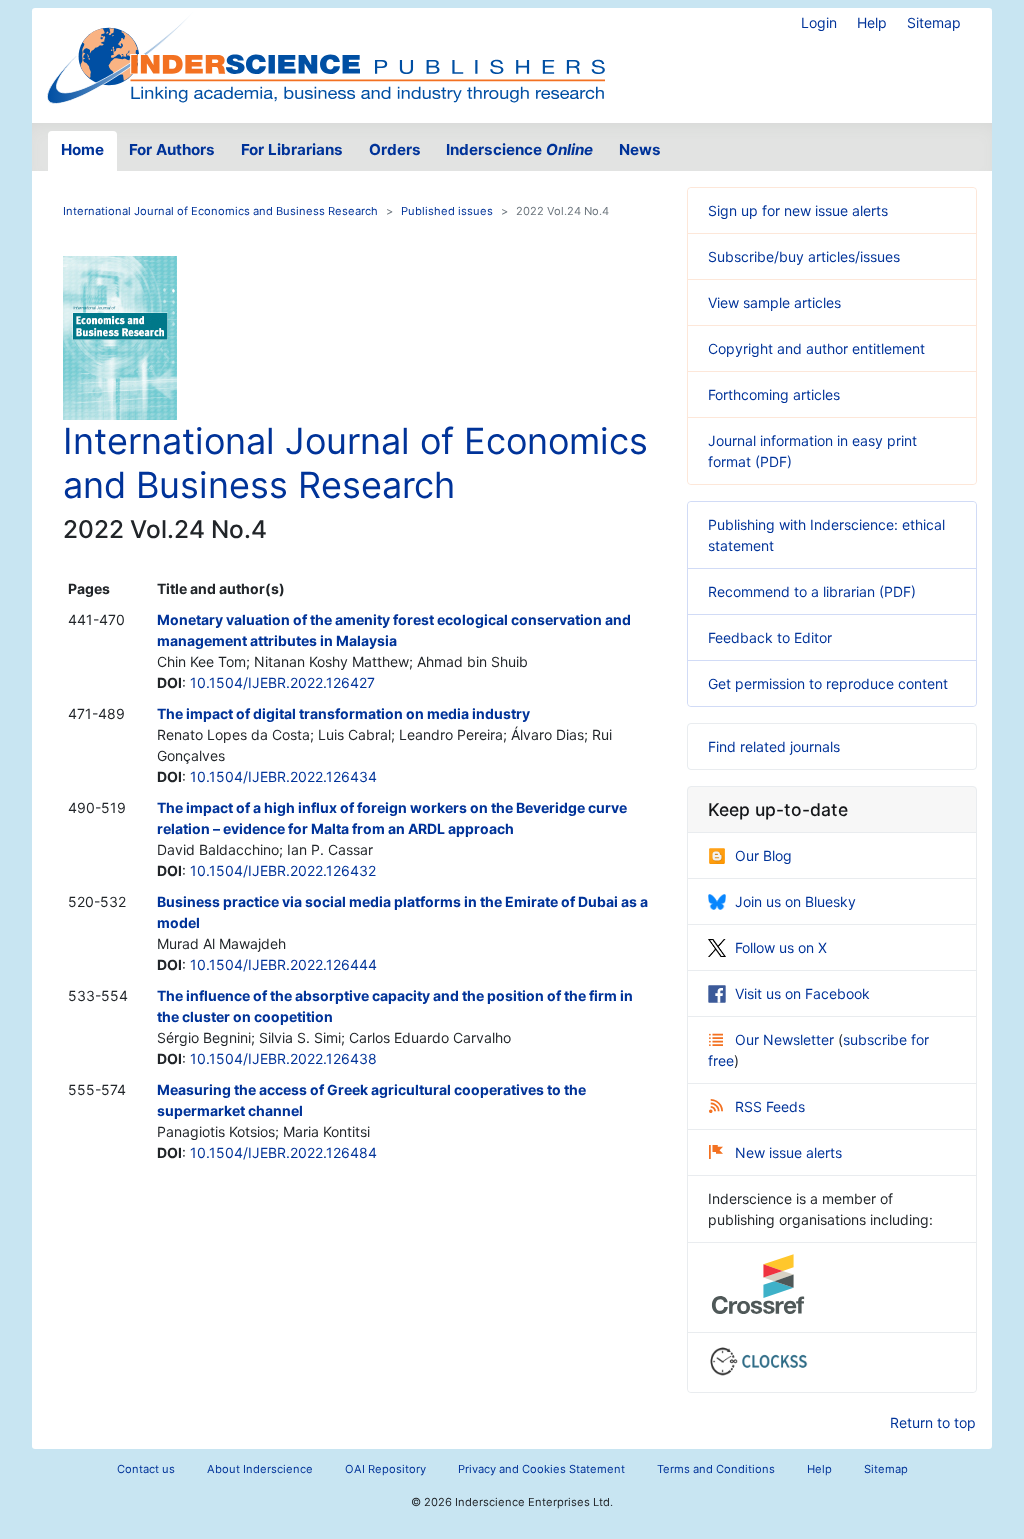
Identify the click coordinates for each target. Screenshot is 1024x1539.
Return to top (933, 1422)
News (640, 149)
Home (82, 149)
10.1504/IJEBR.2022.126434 (283, 776)
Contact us (146, 1469)
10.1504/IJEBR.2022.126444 (283, 964)
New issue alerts (788, 1152)
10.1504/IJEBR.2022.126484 (283, 1152)
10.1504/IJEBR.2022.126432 (283, 870)
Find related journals (774, 746)
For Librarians (292, 149)
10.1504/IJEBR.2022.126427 (282, 682)
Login (819, 22)
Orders (395, 149)
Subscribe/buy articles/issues (804, 256)
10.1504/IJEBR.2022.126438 (283, 1058)
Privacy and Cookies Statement (541, 1469)
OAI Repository (385, 1469)
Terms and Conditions (716, 1469)
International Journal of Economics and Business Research (220, 211)
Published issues (447, 211)
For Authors (172, 149)
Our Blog (763, 855)
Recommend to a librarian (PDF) (812, 591)
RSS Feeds (770, 1106)
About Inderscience (260, 1469)
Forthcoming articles (774, 394)
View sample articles (774, 302)
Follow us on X (781, 947)
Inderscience (519, 149)
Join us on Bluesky (795, 901)
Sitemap (934, 22)
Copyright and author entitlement (816, 348)
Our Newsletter (786, 1039)
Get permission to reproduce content (828, 683)
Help (872, 22)
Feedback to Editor (770, 637)
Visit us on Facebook (802, 993)
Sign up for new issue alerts (798, 210)
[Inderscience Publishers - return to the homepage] (326, 57)
